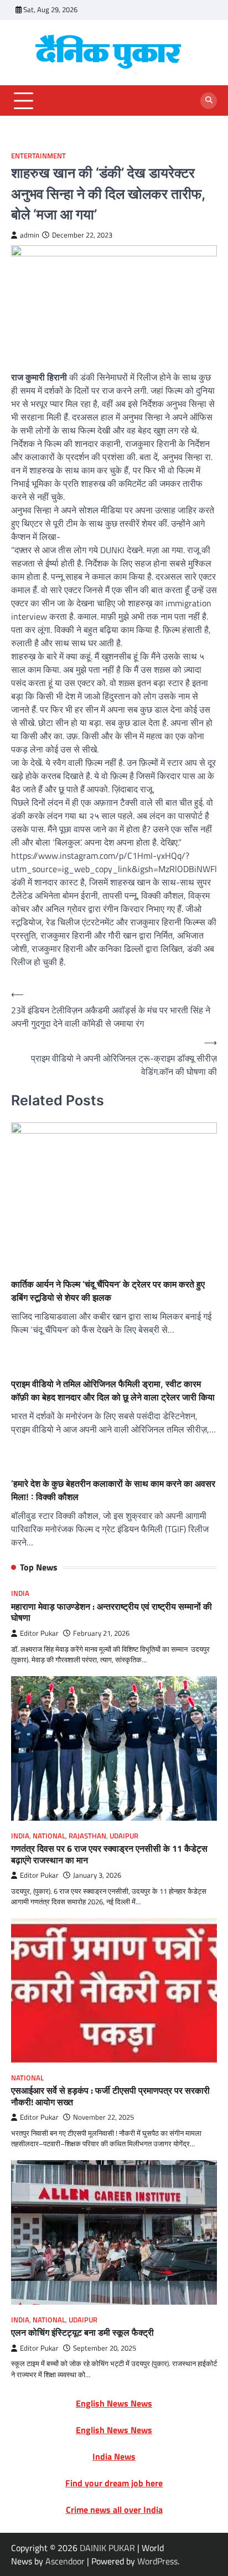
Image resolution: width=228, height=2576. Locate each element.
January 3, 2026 (97, 1875)
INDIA (20, 1593)
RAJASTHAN (87, 1836)
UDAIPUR (124, 1836)
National (49, 1836)
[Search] (209, 101)
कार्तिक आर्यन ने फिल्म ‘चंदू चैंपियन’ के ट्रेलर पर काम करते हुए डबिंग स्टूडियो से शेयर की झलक (108, 1291)
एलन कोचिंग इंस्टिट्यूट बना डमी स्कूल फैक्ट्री (82, 2332)
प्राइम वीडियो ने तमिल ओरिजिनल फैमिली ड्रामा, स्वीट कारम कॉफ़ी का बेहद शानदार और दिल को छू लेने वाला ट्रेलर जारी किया (113, 1390)
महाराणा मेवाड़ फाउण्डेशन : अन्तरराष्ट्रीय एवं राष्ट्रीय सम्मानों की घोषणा (112, 1612)
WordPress (157, 2561)
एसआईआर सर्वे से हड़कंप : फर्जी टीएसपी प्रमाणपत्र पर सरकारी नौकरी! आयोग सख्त (110, 2096)
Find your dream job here (114, 2483)
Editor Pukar (39, 1633)
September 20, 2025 (105, 2348)
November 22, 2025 (103, 2117)
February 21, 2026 (101, 1633)
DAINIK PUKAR (107, 2548)
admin (30, 235)
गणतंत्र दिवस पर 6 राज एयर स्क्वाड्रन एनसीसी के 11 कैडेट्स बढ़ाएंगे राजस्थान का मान (109, 1854)
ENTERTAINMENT (38, 156)
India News (114, 2456)
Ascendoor (65, 2561)
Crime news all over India (114, 2510)
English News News (114, 2403)
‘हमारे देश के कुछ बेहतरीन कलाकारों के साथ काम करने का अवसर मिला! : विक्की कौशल (113, 1490)
